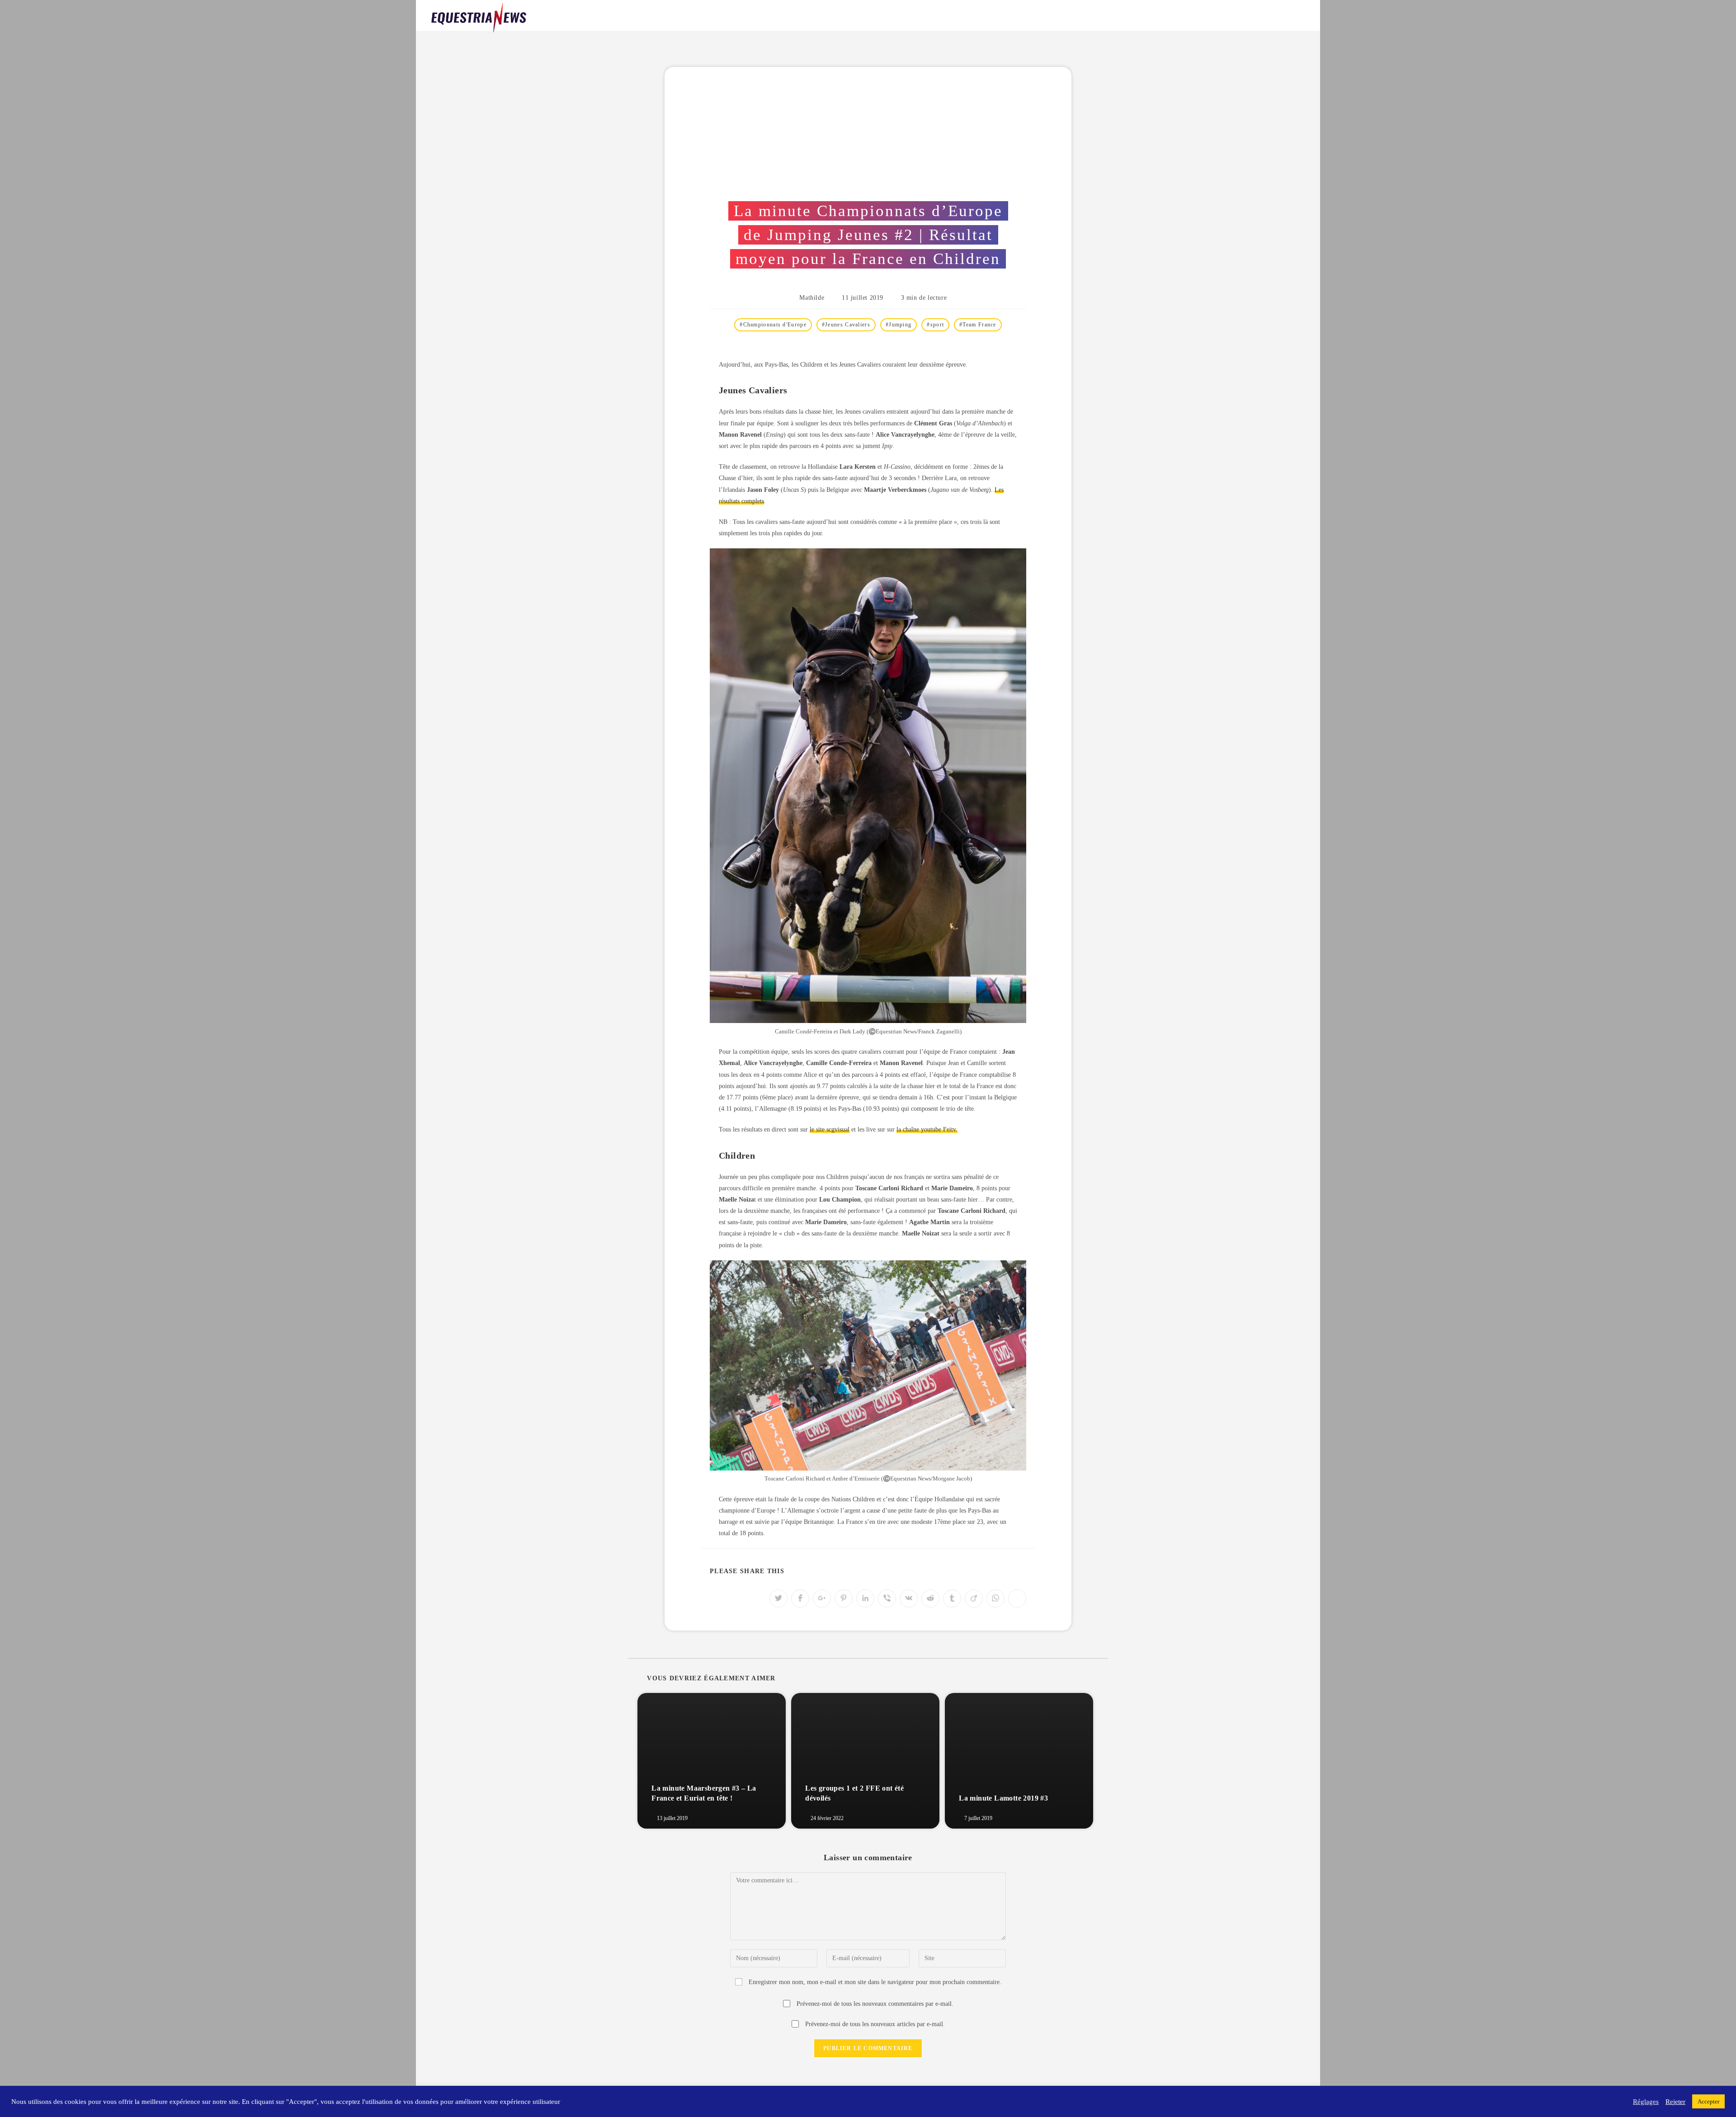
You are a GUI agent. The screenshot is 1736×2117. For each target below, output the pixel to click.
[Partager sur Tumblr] (952, 1598)
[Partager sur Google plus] (822, 1598)
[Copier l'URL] (1017, 1598)
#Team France (978, 325)
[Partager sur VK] (909, 1598)
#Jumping (899, 325)
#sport (935, 325)
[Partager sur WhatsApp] (995, 1598)
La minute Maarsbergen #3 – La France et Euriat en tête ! (704, 1793)
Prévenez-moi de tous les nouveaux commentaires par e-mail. (875, 2004)
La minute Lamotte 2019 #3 (1003, 1798)
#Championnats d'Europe (773, 325)
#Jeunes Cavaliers (846, 325)
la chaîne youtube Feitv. (927, 1129)
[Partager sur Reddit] (930, 1598)
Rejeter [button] (1675, 2102)
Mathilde (812, 298)
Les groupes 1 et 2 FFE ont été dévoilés (854, 1793)
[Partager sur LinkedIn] (865, 1598)
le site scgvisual (830, 1129)
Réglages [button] (1646, 2102)
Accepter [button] (1708, 2101)
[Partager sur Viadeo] (974, 1598)
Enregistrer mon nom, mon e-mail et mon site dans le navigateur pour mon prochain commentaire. (875, 1982)
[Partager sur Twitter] (778, 1598)
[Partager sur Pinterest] (844, 1598)
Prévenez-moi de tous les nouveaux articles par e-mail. (875, 2024)
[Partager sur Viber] (887, 1598)
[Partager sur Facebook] (800, 1598)
